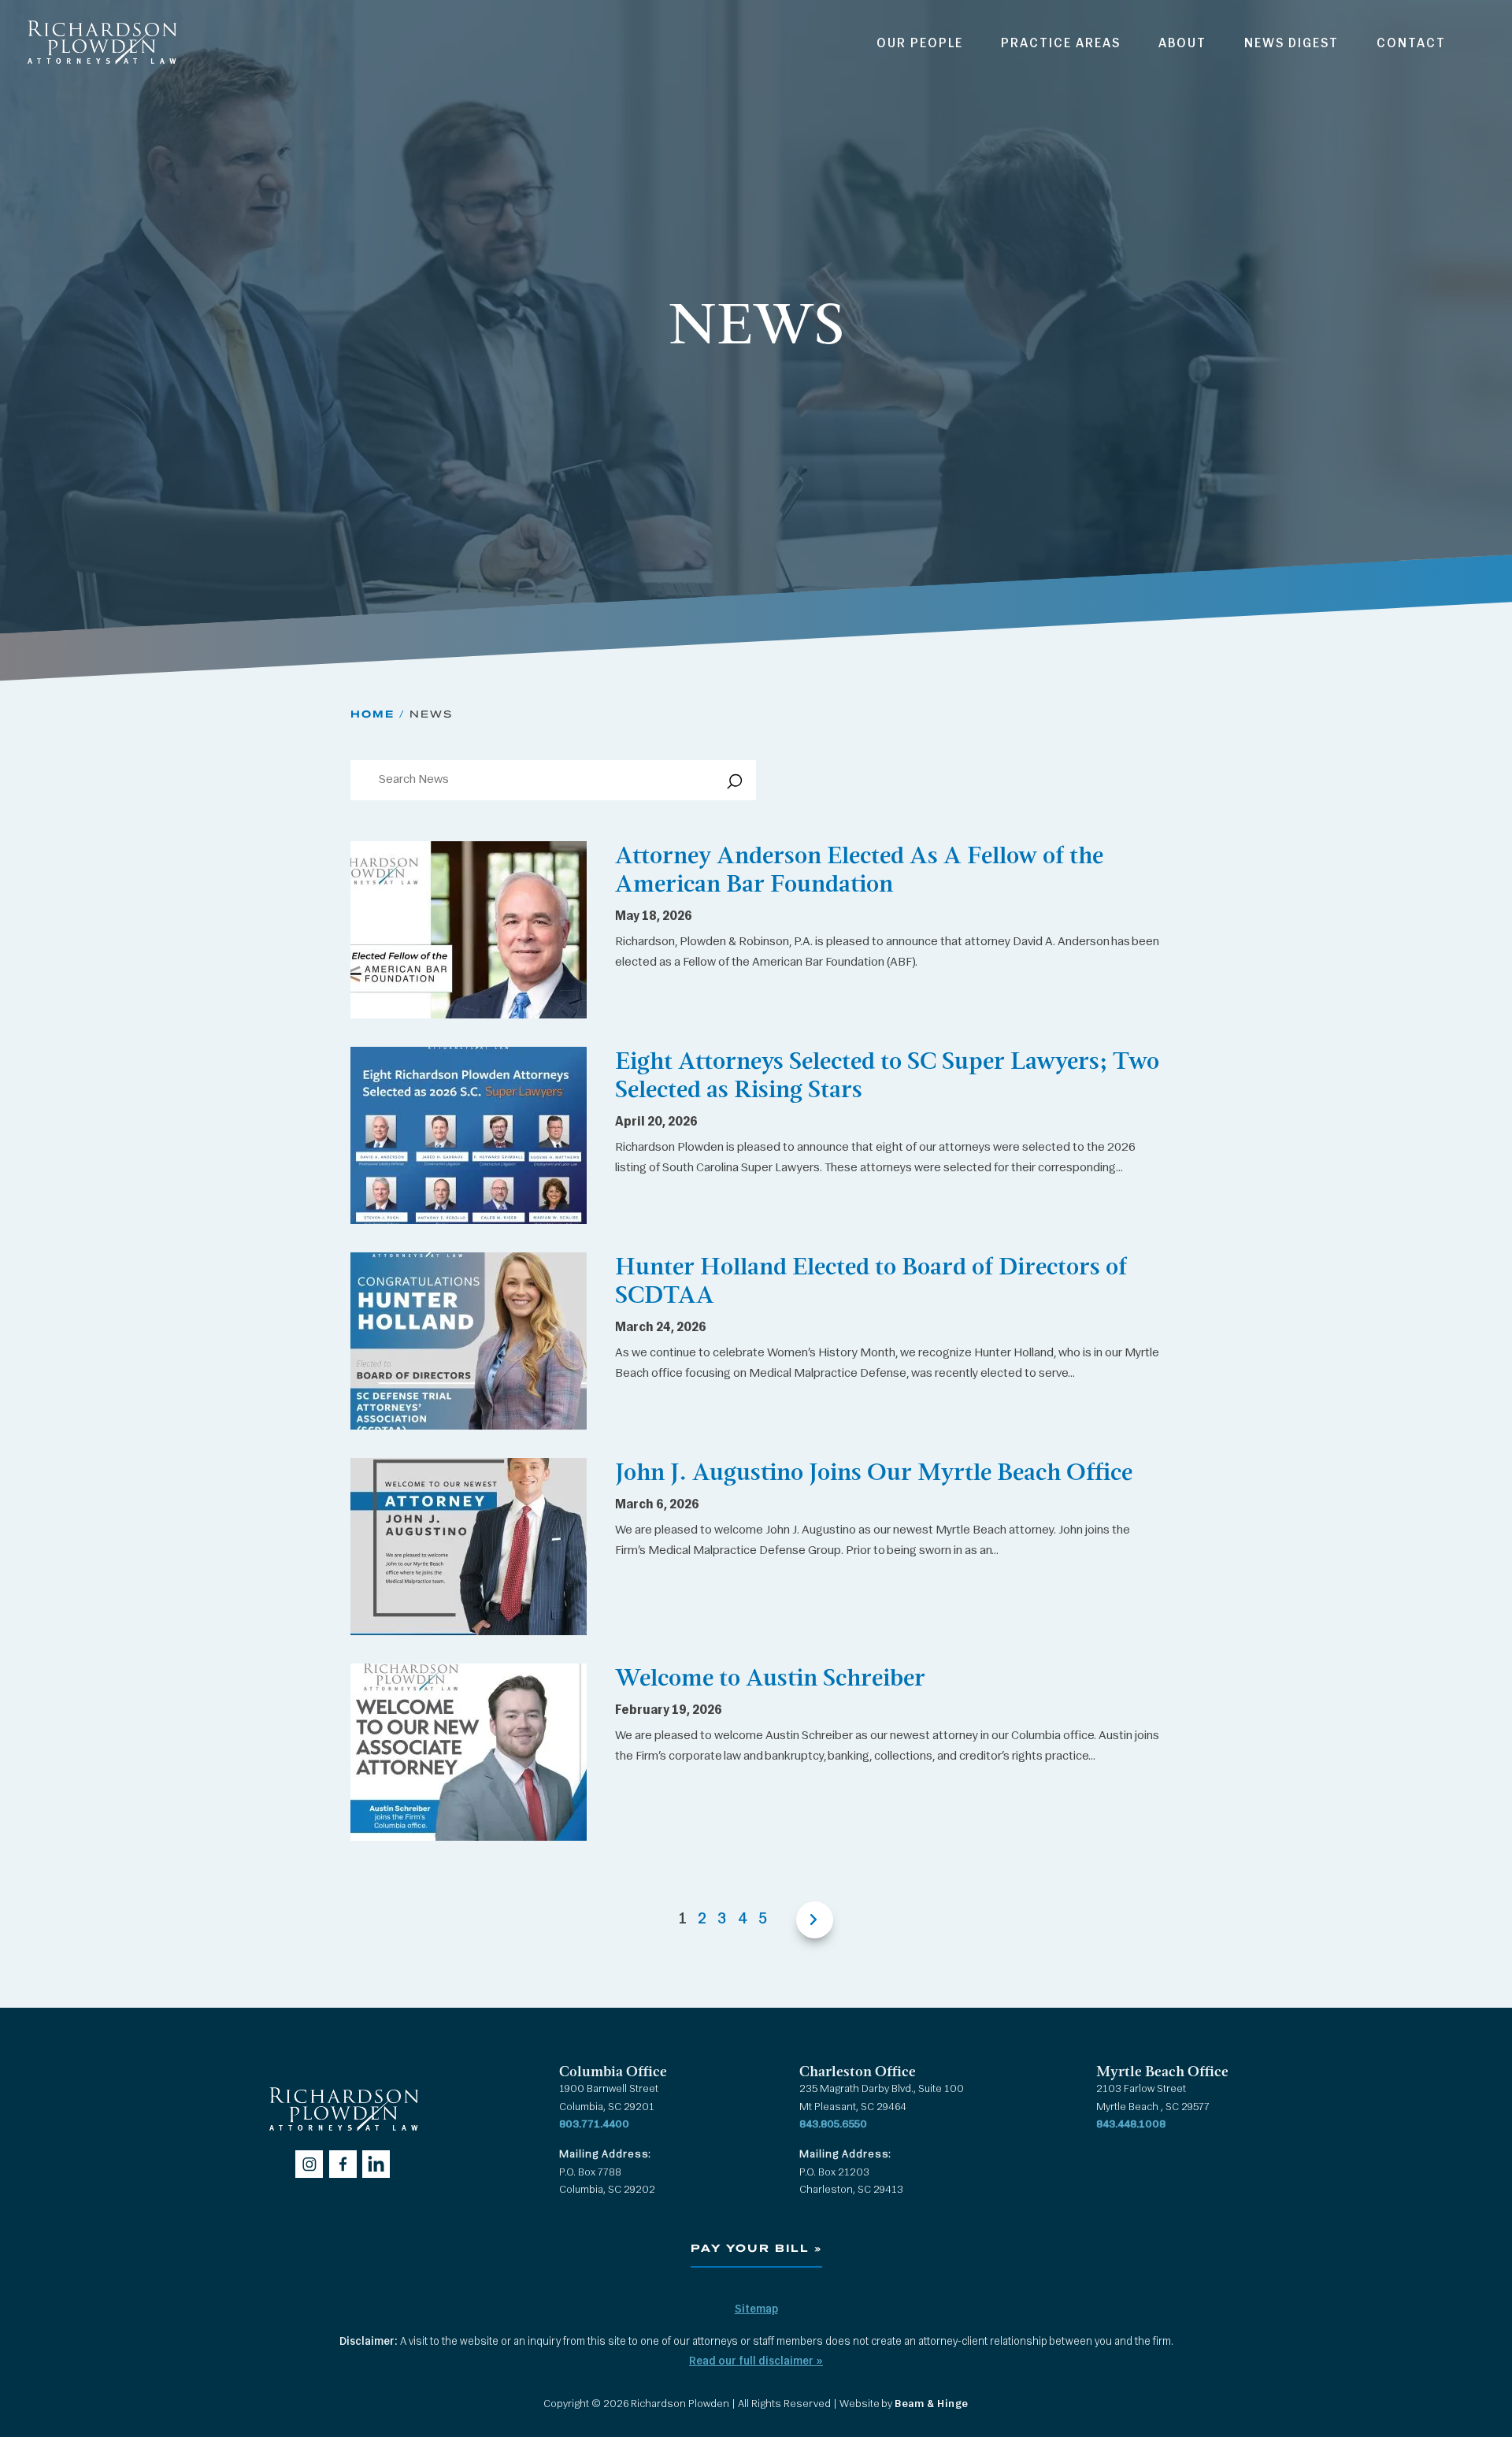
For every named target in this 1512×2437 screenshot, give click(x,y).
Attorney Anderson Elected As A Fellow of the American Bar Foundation (859, 869)
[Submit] (732, 786)
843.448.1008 (1131, 2125)
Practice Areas (1061, 44)
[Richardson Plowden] (101, 69)
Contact (1411, 44)
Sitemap (756, 2310)
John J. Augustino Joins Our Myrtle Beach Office (874, 1472)
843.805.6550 (833, 2125)
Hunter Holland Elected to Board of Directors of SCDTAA (871, 1280)
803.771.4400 (594, 2125)
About (1182, 44)
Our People (920, 44)
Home (372, 714)
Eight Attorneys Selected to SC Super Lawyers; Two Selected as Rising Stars (887, 1075)
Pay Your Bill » (756, 2249)
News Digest (1291, 44)
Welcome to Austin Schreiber (770, 1677)
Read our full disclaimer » (756, 2362)
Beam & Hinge (932, 2404)
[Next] (806, 1920)
